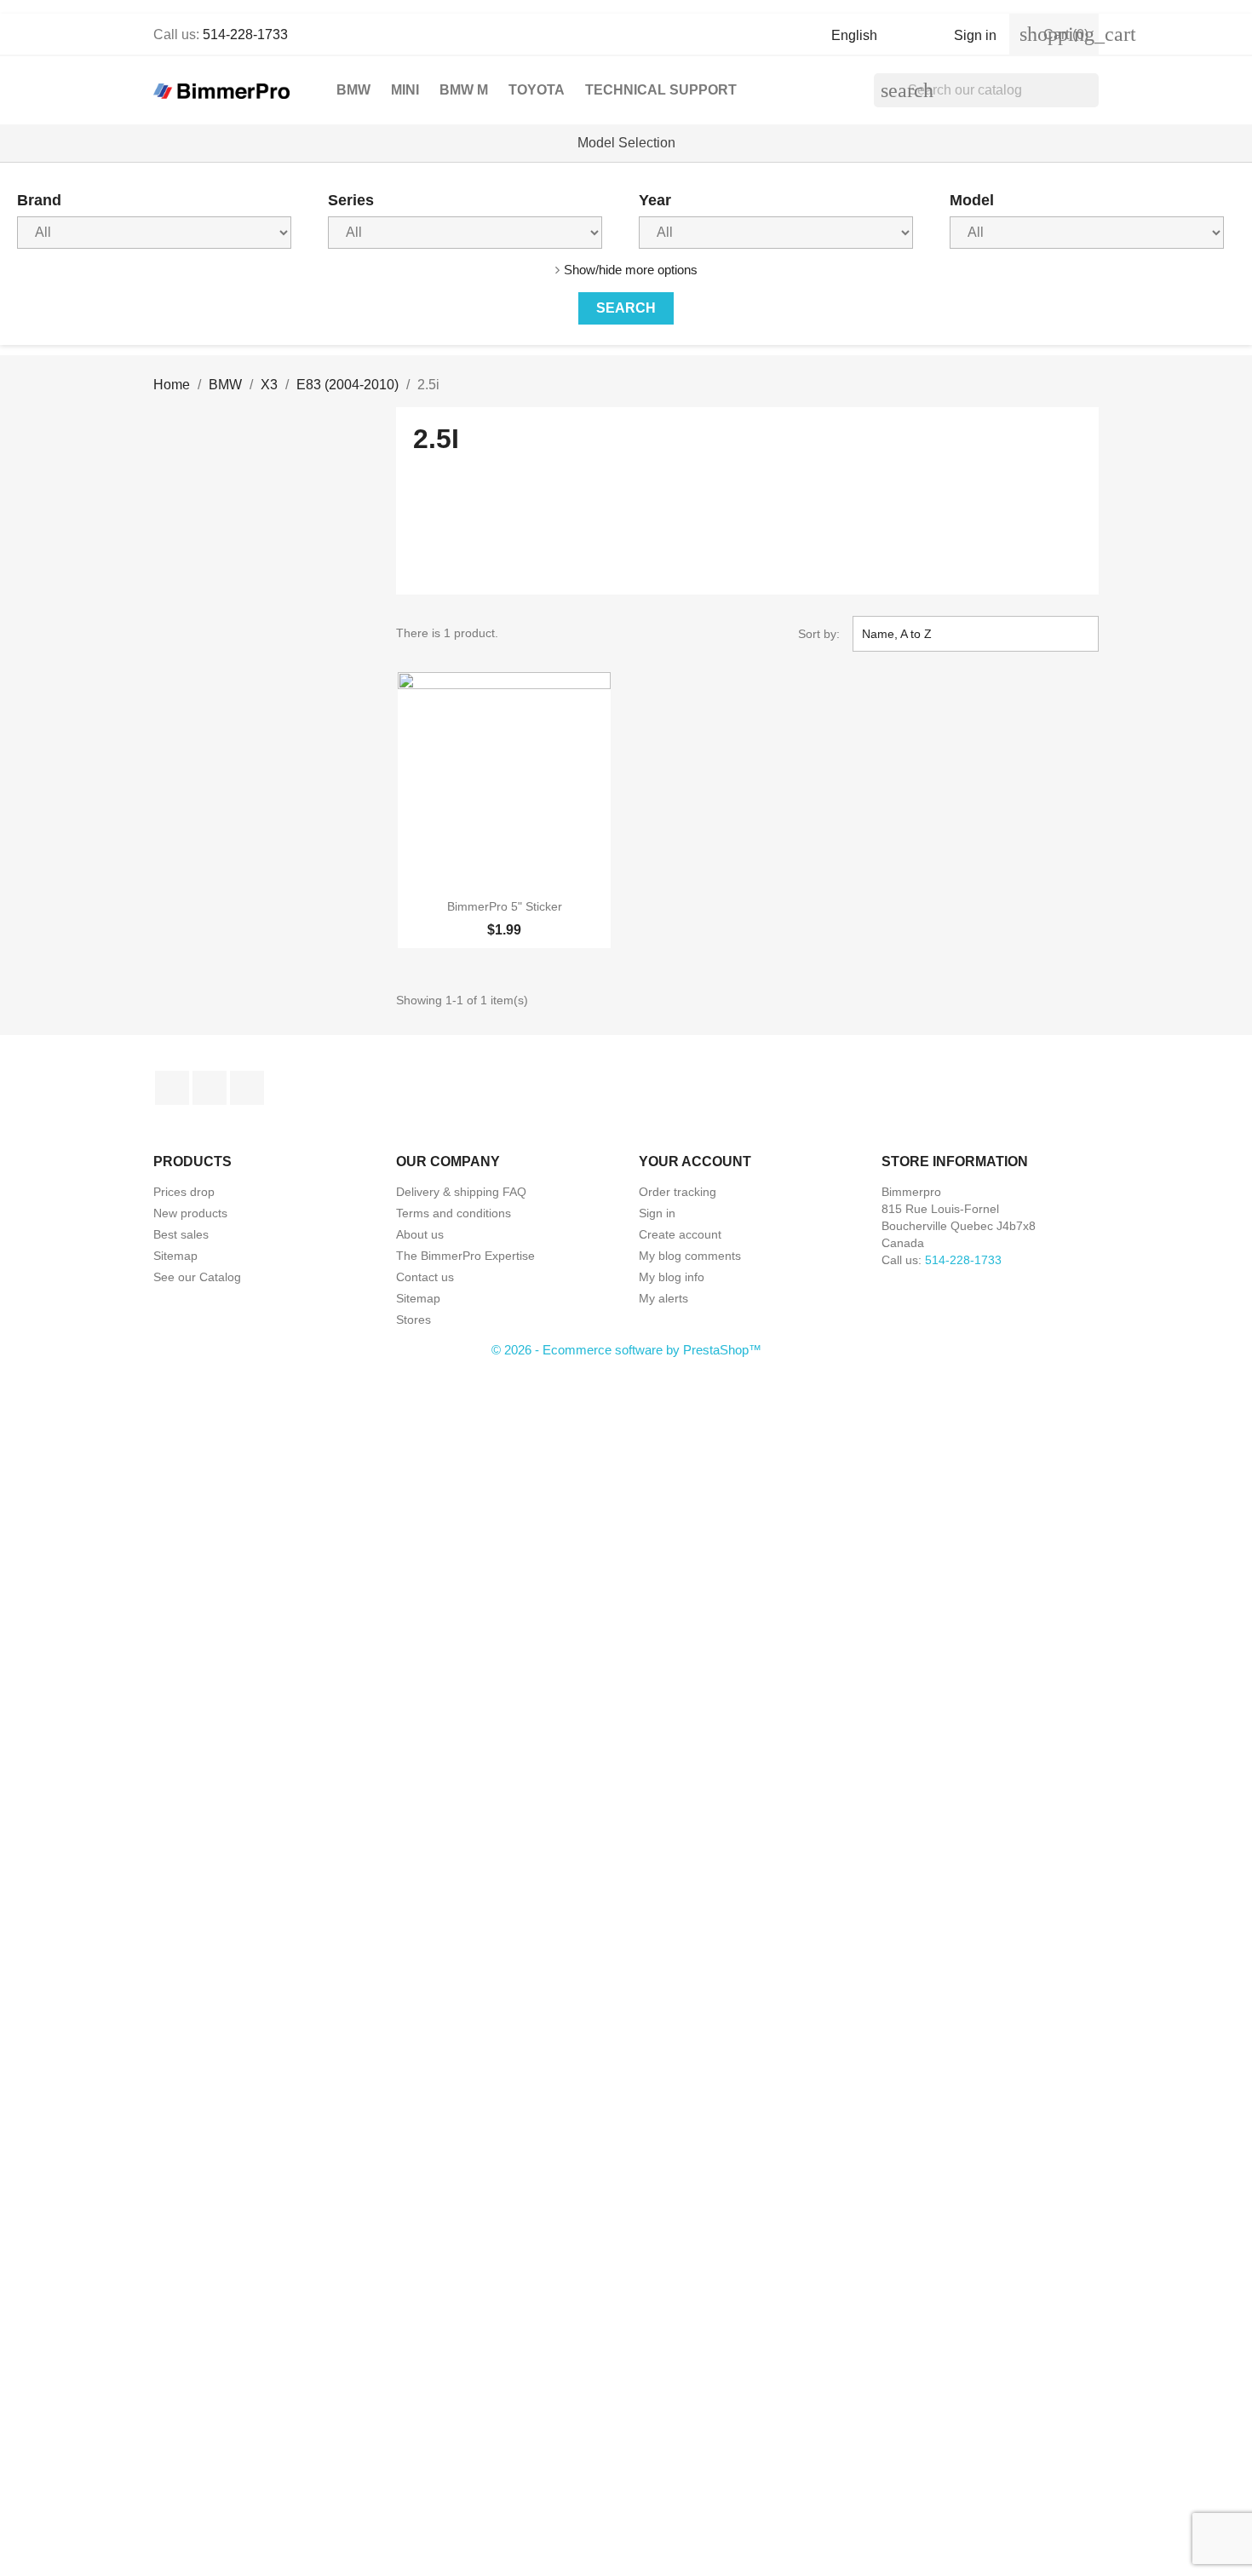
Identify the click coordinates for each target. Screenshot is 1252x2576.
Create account (680, 1234)
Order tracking (678, 1192)
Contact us (425, 1277)
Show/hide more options (631, 270)
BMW (353, 90)
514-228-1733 (245, 34)
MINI (405, 90)
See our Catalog (197, 1277)
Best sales (181, 1234)
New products (190, 1213)
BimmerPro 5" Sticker (505, 906)
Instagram (247, 1088)
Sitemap (175, 1256)
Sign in (657, 1213)
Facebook (172, 1088)
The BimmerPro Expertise (465, 1256)
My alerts (663, 1298)
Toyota (537, 90)
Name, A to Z (973, 634)
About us (420, 1234)
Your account (695, 1161)
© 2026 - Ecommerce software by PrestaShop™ (626, 1350)
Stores (414, 1320)
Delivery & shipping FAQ (461, 1192)
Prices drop (184, 1192)
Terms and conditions (454, 1213)
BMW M (464, 90)
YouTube (210, 1088)
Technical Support (661, 90)
